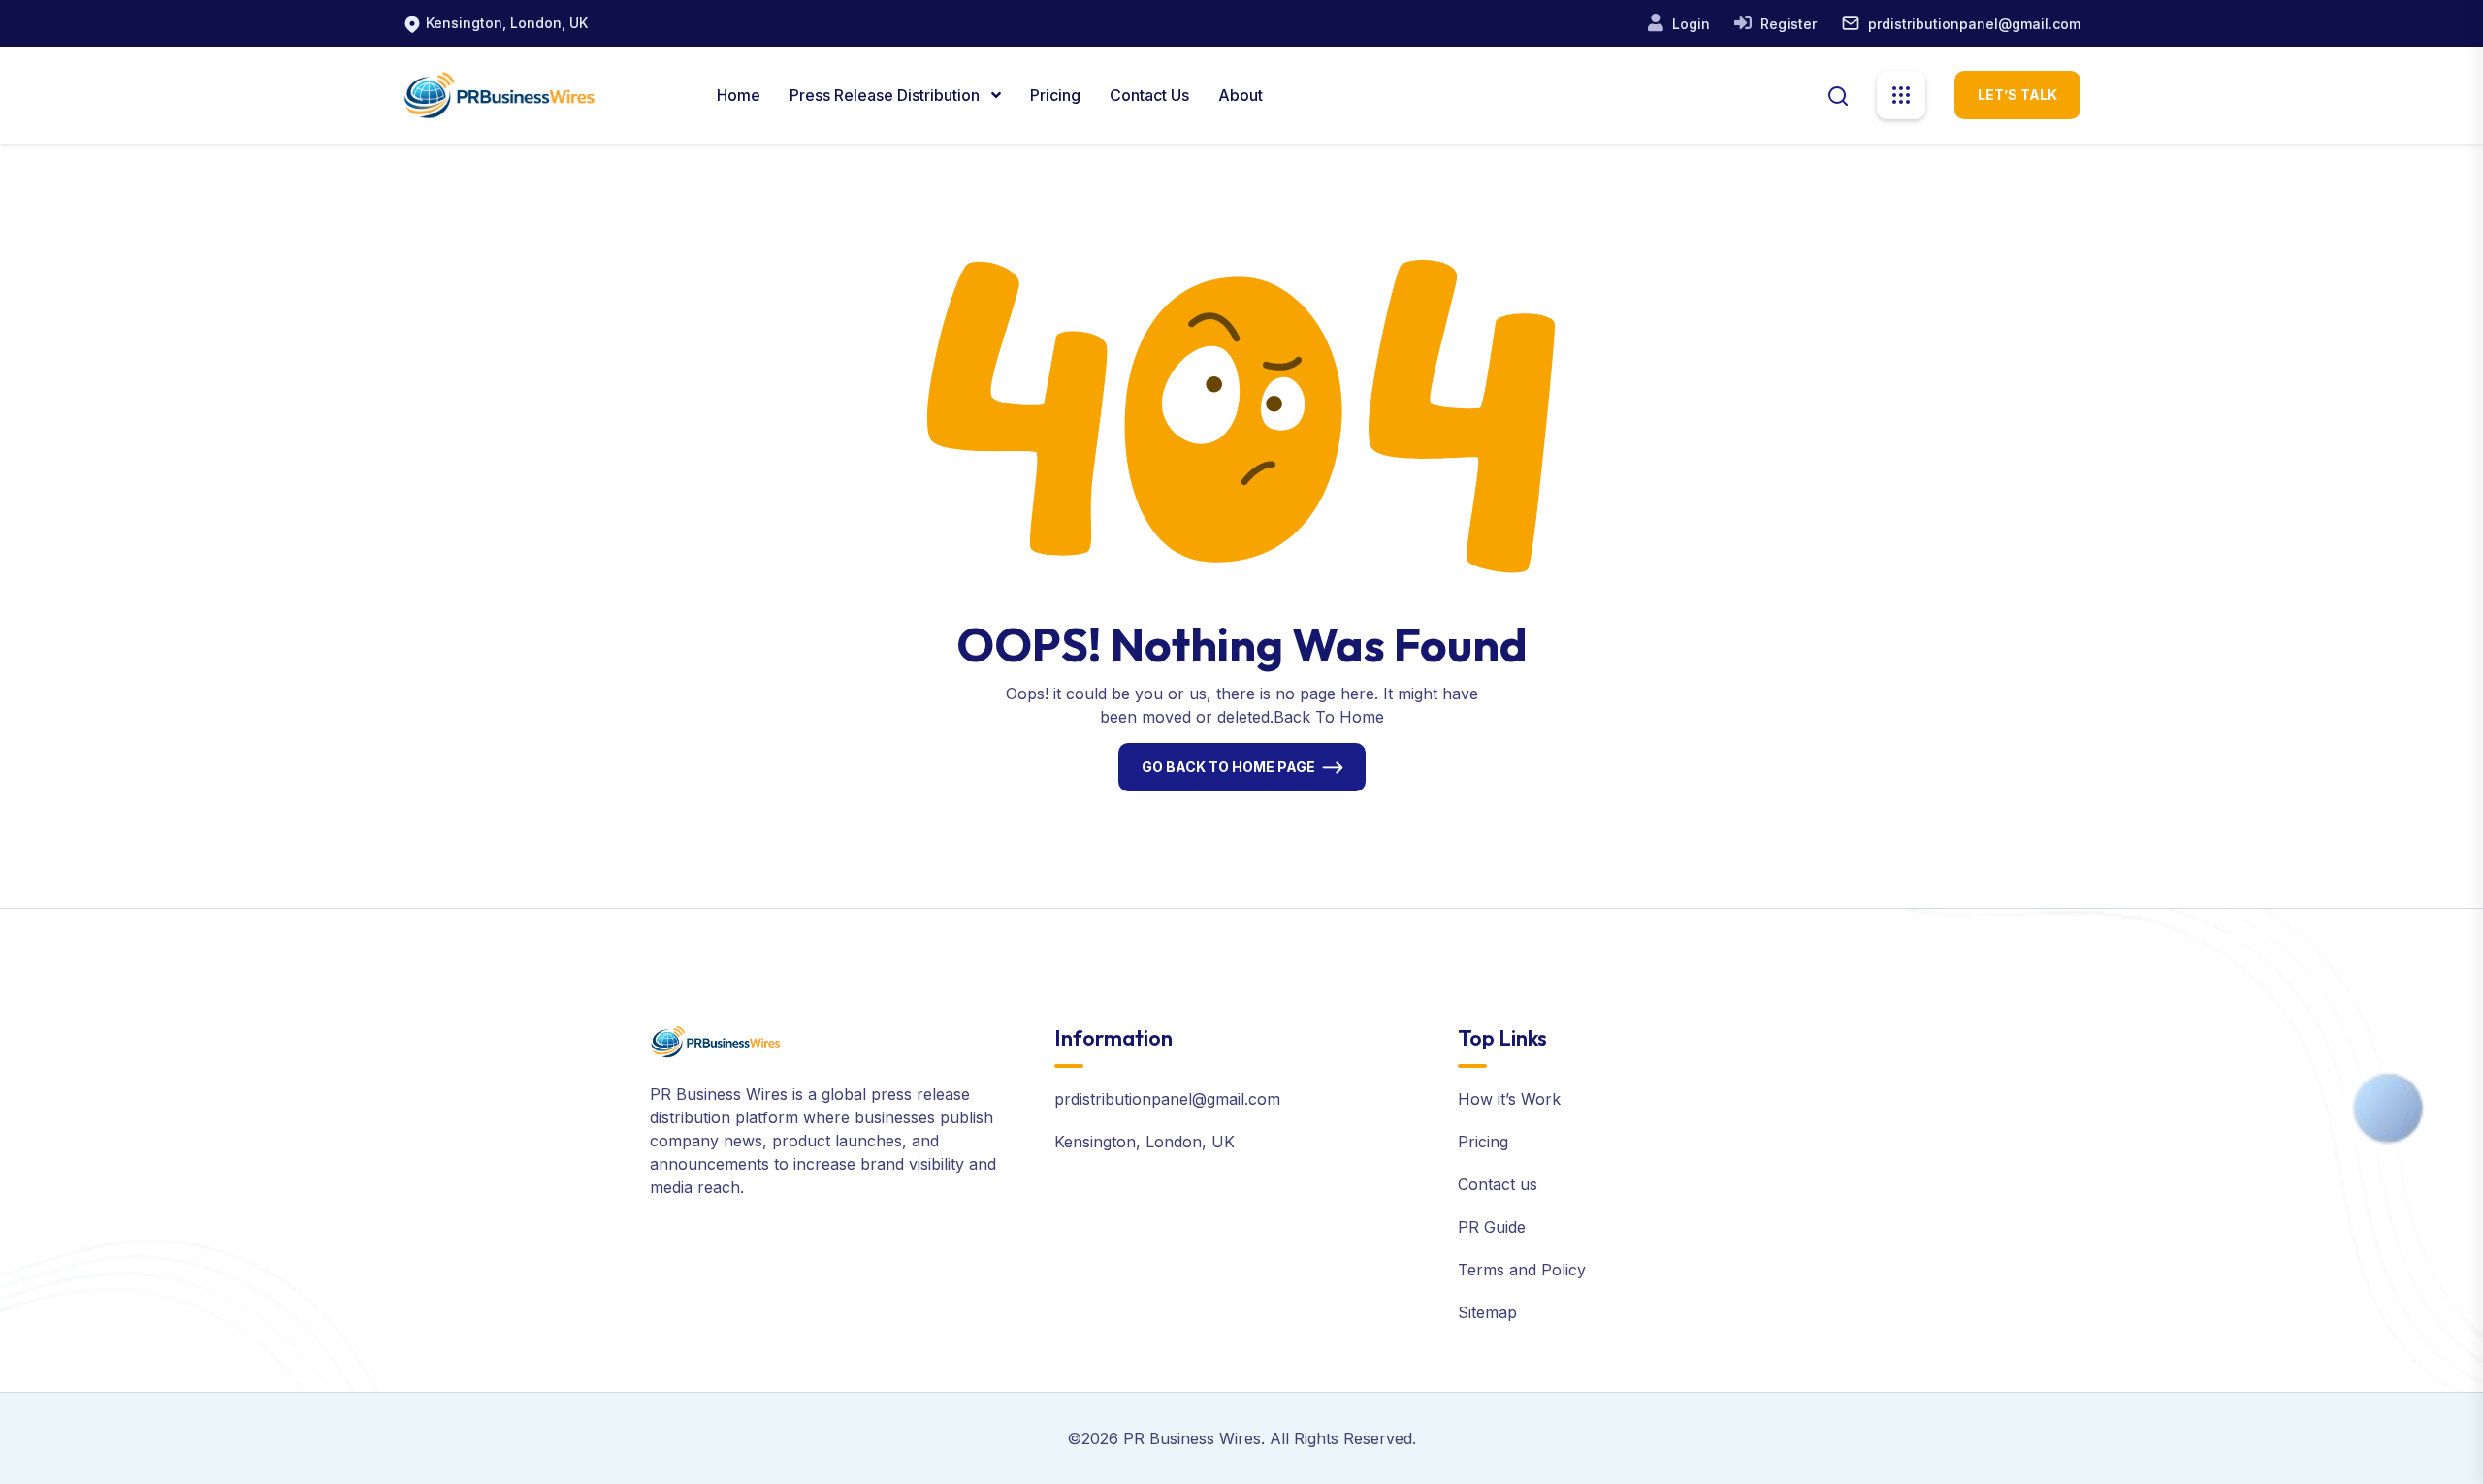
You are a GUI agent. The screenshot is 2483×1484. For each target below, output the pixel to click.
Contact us (1498, 1184)
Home (739, 95)
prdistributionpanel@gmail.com (1974, 24)
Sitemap (1487, 1312)
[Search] (1838, 94)
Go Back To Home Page (1228, 767)
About (1241, 95)
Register (1787, 24)
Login (1689, 24)
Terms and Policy (1522, 1270)
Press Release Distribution (887, 95)
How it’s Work (1509, 1099)
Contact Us (1149, 95)
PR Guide (1492, 1227)
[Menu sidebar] (1901, 95)
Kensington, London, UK (507, 23)
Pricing (1055, 95)
